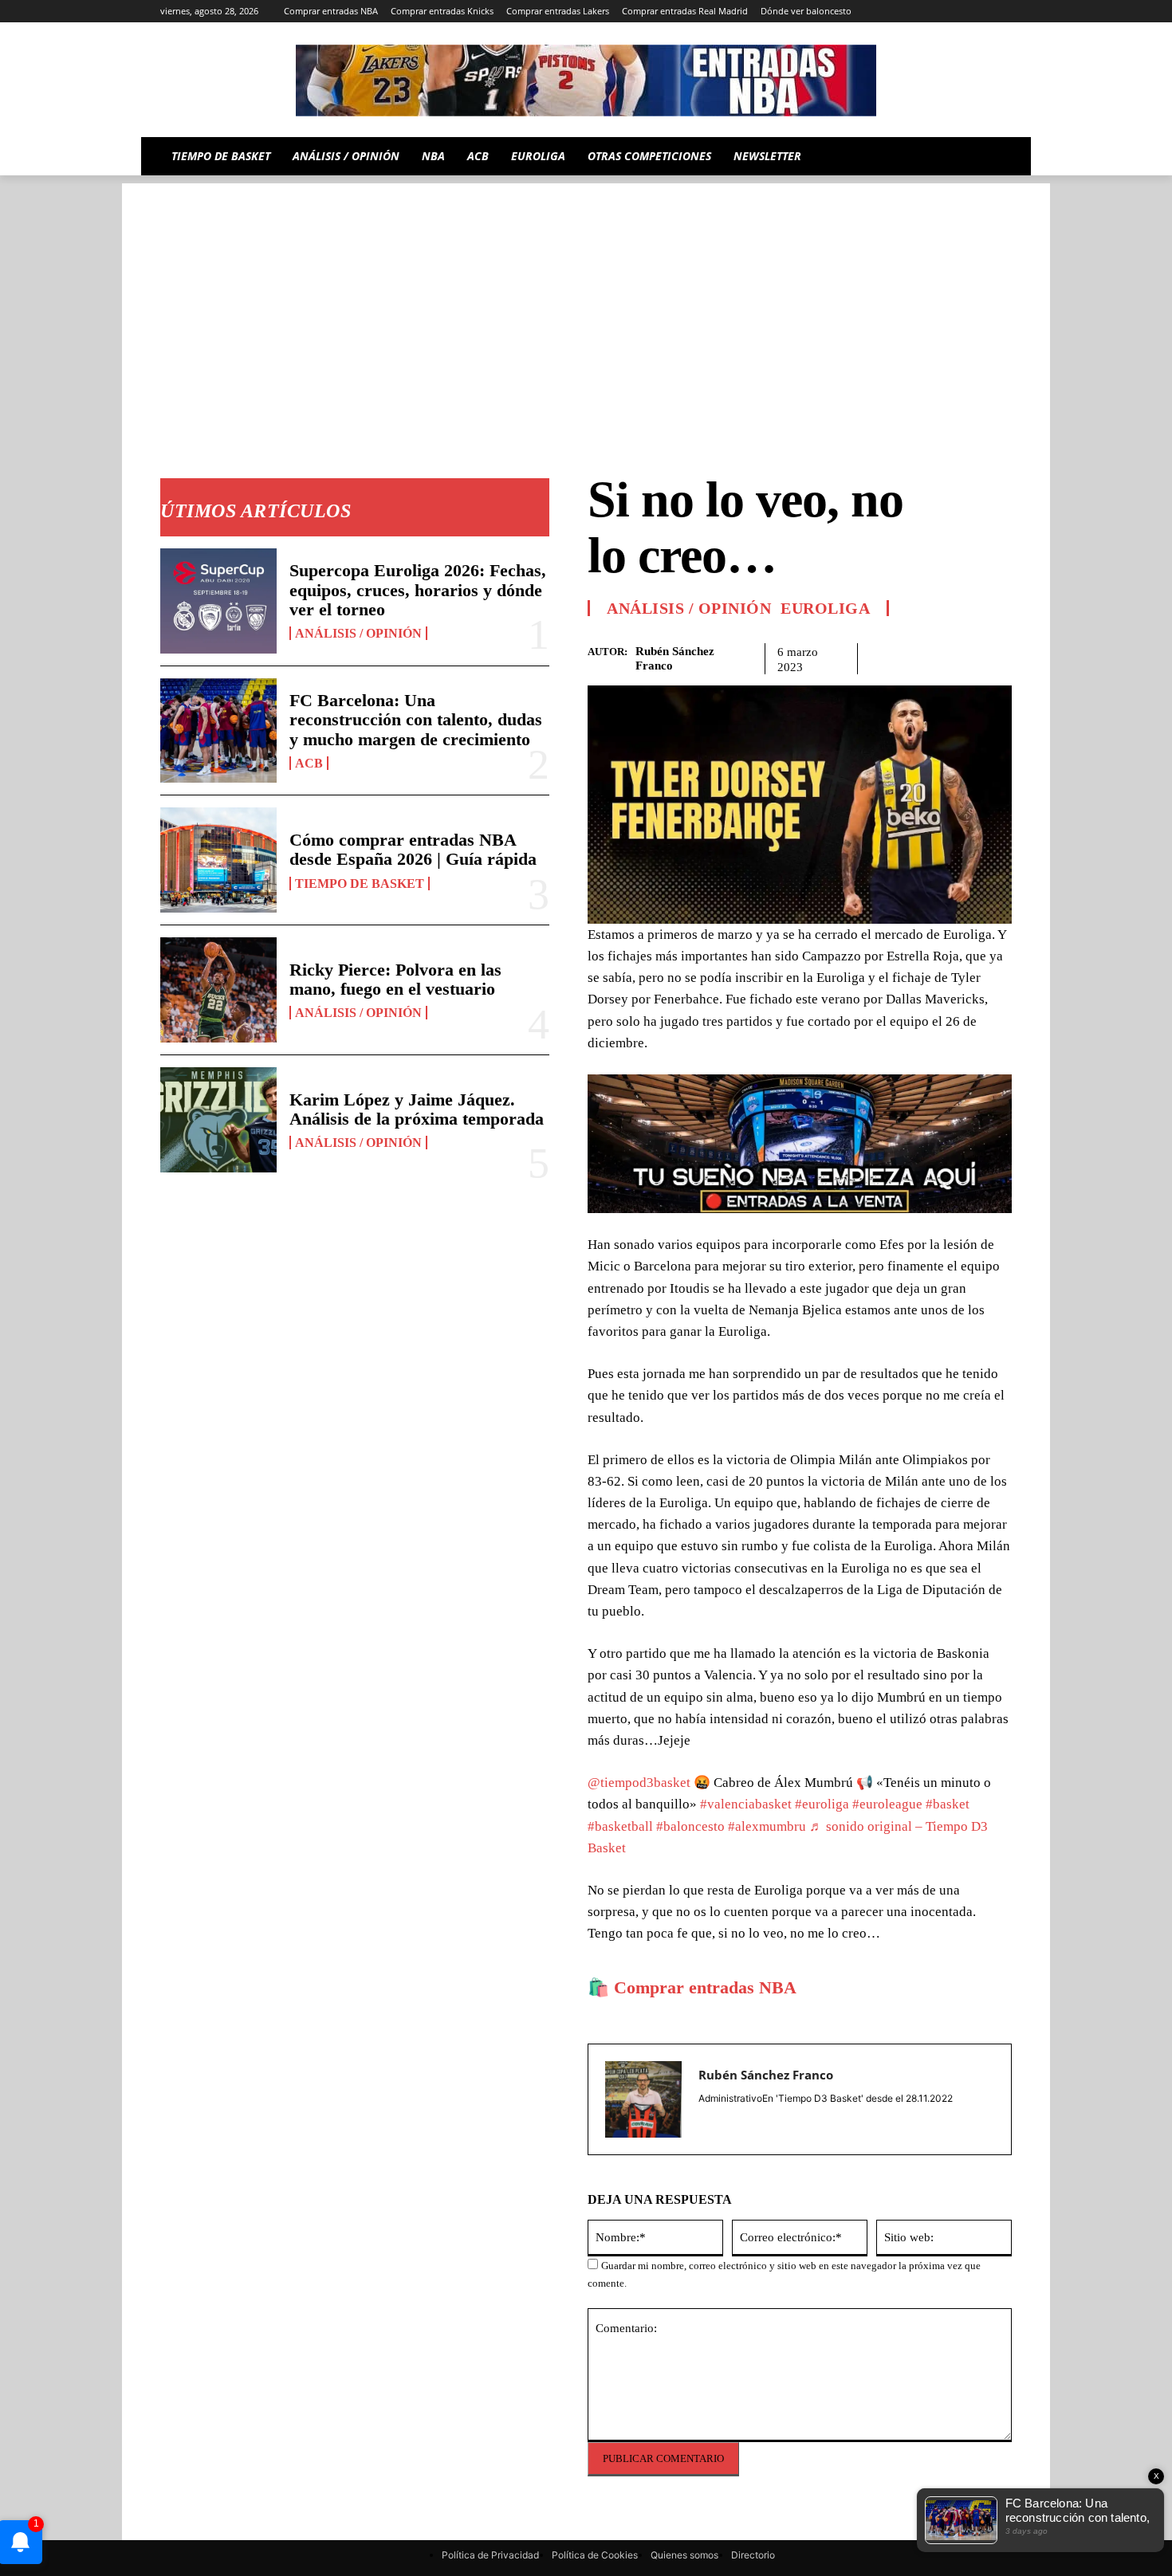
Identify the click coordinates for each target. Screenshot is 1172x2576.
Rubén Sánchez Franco (675, 658)
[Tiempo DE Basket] (586, 80)
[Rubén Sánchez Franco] (643, 2099)
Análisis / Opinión (358, 633)
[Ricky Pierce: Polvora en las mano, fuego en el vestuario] (218, 990)
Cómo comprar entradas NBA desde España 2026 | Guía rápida (413, 849)
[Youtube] (1003, 12)
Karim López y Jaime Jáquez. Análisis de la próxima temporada (417, 1109)
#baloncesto (690, 1826)
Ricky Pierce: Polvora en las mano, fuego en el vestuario (395, 979)
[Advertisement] (586, 295)
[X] (980, 12)
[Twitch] (959, 12)
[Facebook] (886, 656)
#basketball (620, 1826)
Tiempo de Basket (360, 884)
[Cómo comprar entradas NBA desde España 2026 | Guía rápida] (218, 860)
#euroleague (887, 1804)
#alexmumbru (767, 1826)
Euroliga (825, 608)
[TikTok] (936, 12)
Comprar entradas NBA (705, 1987)
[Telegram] (914, 12)
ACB (309, 763)
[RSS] (892, 12)
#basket (948, 1804)
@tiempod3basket (639, 1783)
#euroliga (822, 1804)
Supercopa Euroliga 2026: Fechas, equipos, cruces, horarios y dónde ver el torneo (418, 589)
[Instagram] (869, 12)
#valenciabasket (746, 1804)
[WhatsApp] (959, 656)
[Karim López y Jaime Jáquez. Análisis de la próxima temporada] (218, 1120)
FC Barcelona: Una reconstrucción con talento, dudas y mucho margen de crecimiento (416, 719)
